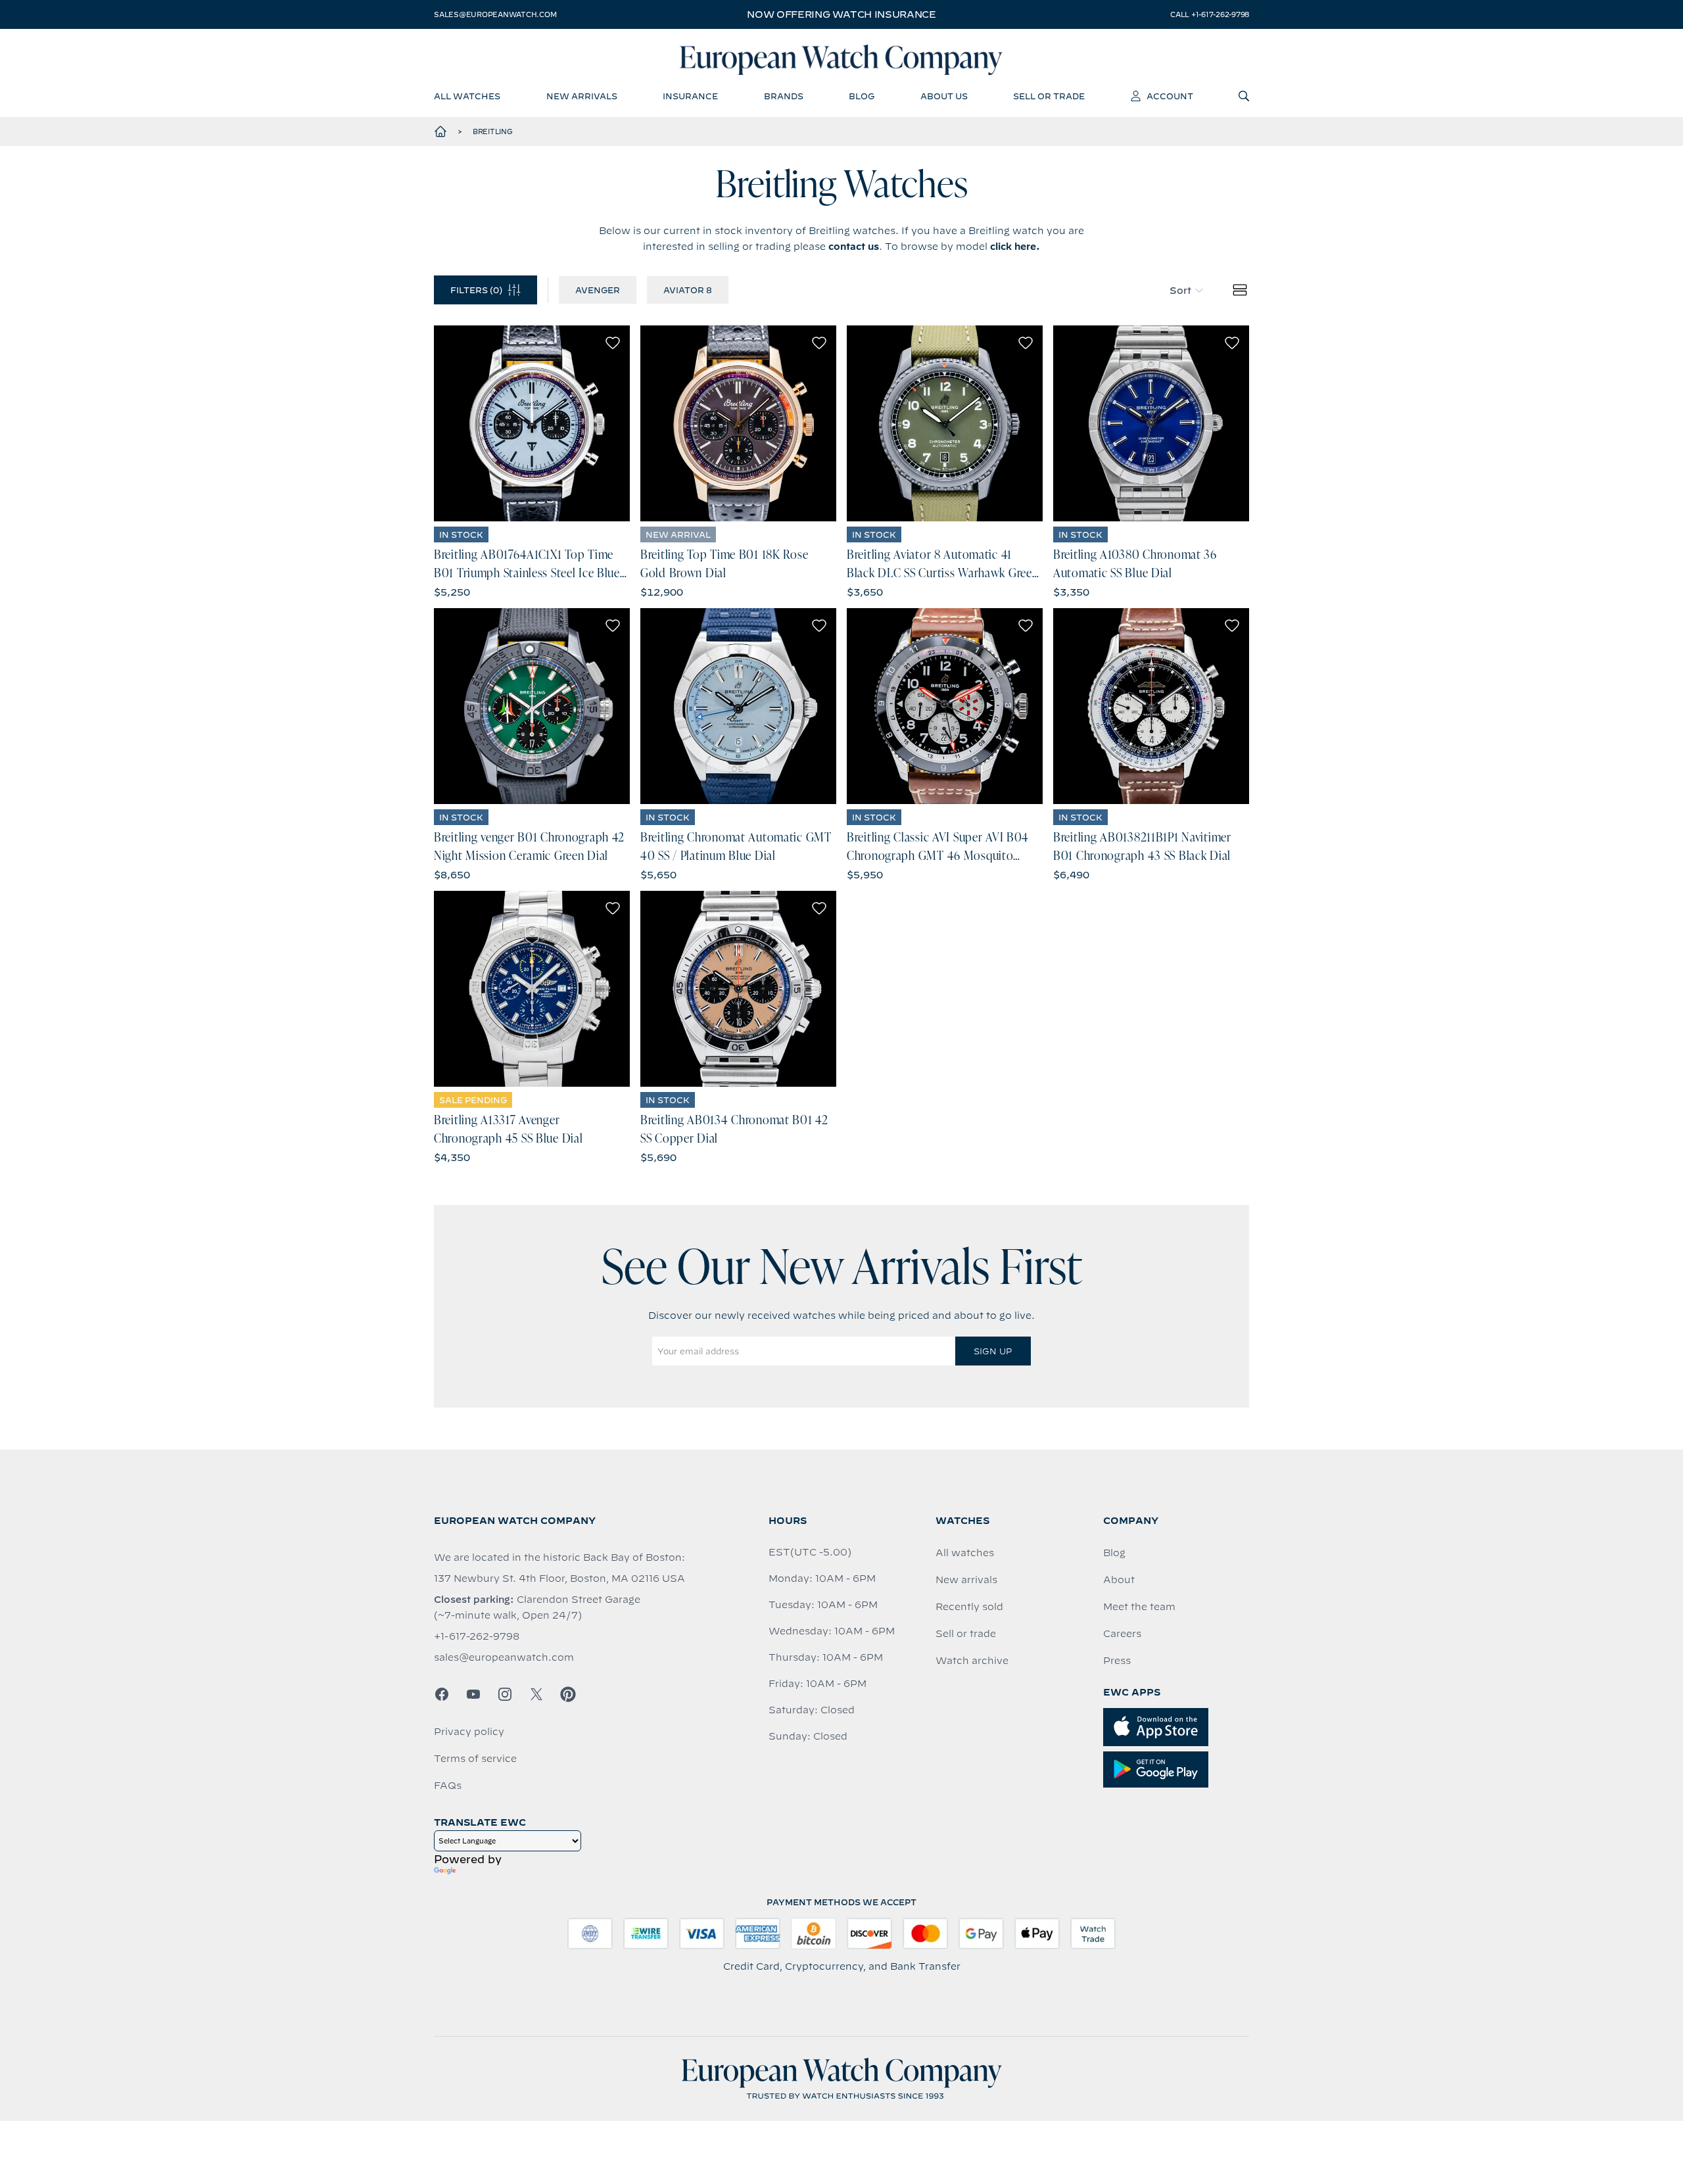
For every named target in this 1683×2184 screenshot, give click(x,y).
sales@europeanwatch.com (495, 14)
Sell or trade (966, 1634)
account (1170, 96)
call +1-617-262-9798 (1210, 14)
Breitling (493, 131)
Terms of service (475, 1759)
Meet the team (1139, 1607)
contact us (854, 247)
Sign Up (993, 1351)
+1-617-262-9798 (477, 1636)
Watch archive (972, 1661)
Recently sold (969, 1607)
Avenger (598, 290)
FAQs (448, 1786)
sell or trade (1049, 96)
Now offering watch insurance (841, 14)
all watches (467, 96)
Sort (1180, 291)
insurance (690, 96)
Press (1117, 1661)
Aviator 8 (688, 290)
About (1119, 1580)
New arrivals (966, 1580)
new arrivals (582, 96)
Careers (1122, 1634)
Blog (1114, 1553)
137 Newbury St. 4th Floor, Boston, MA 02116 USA (559, 1579)
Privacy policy (469, 1732)
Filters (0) (476, 290)
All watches (965, 1553)
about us (944, 96)
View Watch (532, 423)
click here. (1015, 247)
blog (862, 96)
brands (784, 96)
